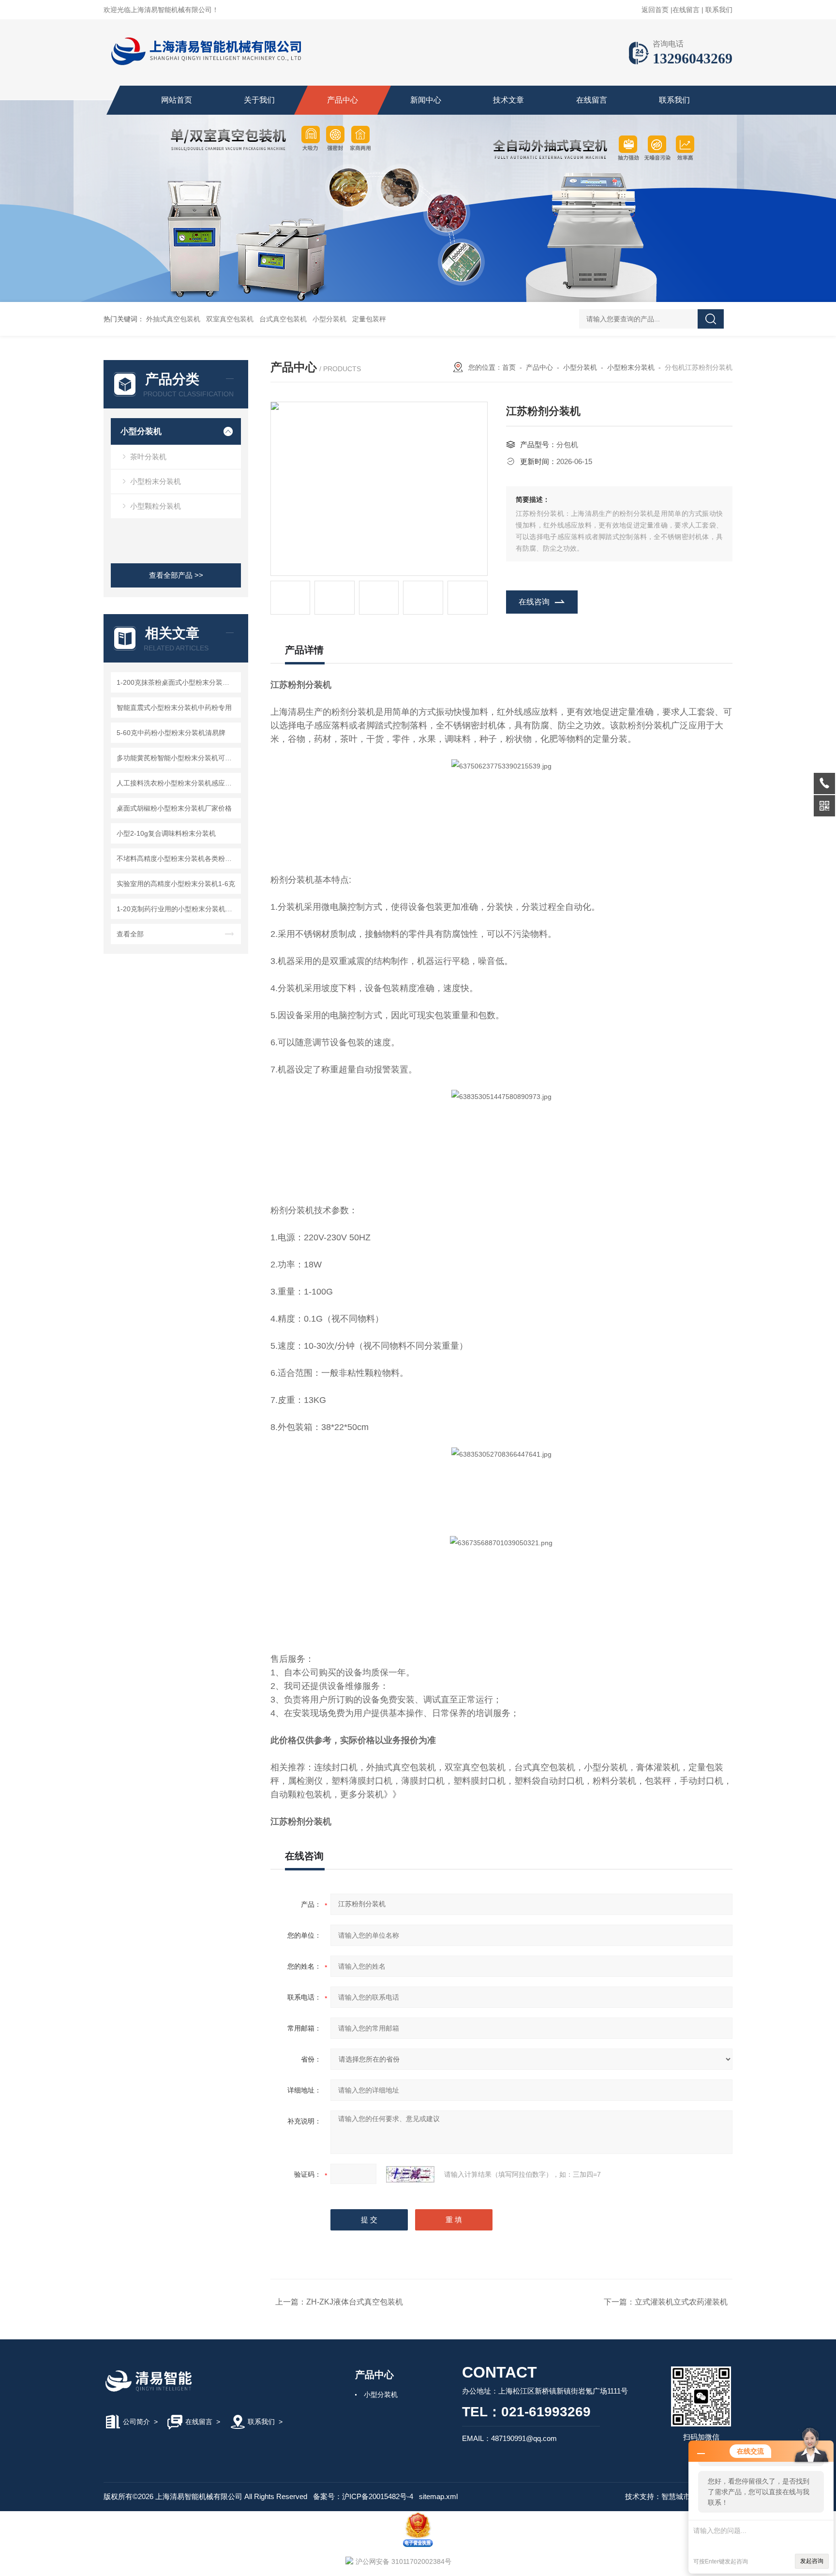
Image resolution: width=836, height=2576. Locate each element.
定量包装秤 (369, 319)
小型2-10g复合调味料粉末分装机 (166, 833)
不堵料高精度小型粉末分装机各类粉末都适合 (177, 859)
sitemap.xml (438, 2496)
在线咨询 (534, 602)
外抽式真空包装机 (173, 319)
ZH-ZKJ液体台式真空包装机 (355, 2302)
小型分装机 (329, 319)
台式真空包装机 (283, 319)
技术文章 (508, 100)
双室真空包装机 (230, 319)
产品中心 (343, 100)
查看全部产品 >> (176, 575)
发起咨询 (812, 2561)
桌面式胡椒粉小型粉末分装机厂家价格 (174, 808)
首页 (509, 367)
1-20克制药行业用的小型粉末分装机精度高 (177, 909)
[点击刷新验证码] (410, 2174)
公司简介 (136, 2422)
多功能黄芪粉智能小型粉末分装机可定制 (177, 758)
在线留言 (686, 10)
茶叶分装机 (148, 457)
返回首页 (655, 10)
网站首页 (177, 100)
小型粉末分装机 (156, 481)
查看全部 (130, 934)
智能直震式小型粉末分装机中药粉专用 (174, 708)
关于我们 (259, 100)
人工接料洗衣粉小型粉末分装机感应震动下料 (177, 783)
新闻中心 (426, 100)
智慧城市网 (679, 2496)
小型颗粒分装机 (156, 506)
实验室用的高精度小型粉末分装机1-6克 (176, 884)
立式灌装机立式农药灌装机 (681, 2302)
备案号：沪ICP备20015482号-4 (363, 2496)
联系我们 (719, 10)
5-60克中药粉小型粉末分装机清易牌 (171, 733)
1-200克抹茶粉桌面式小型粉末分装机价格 (177, 682)
